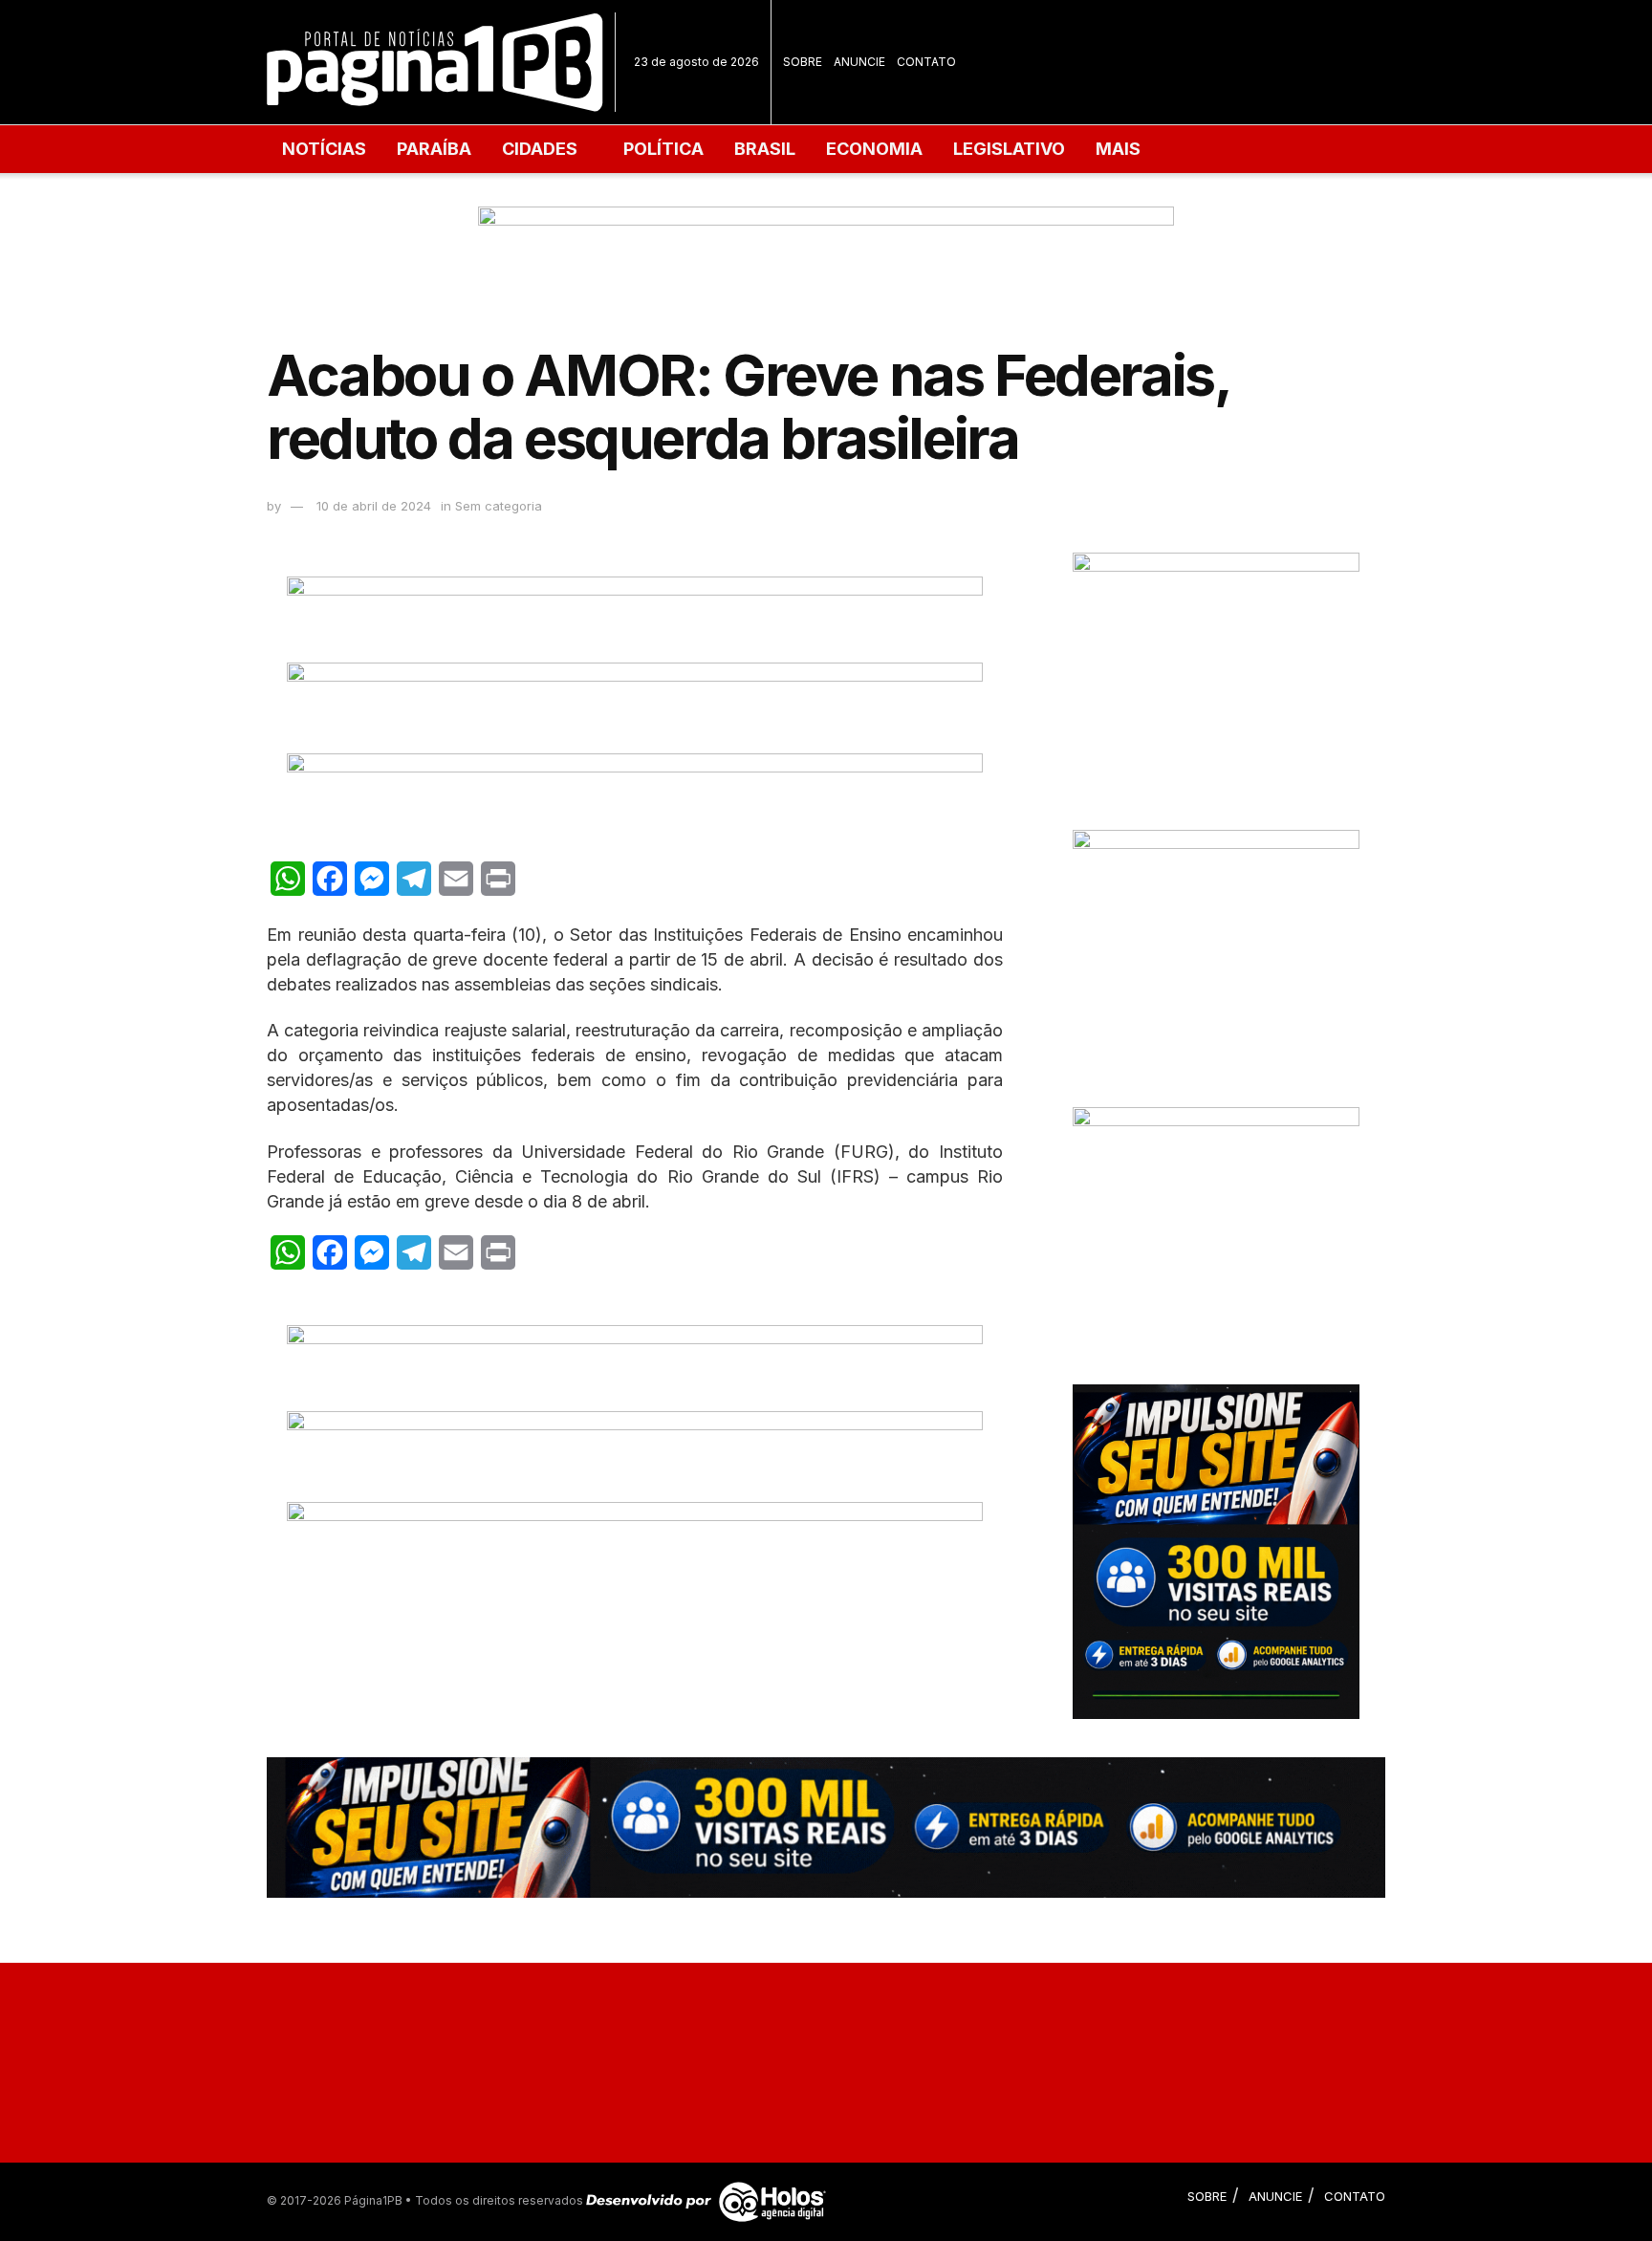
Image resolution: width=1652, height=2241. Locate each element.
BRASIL (765, 149)
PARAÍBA (434, 149)
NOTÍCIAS (324, 149)
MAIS (1118, 149)
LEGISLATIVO (1009, 149)
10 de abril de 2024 (374, 506)
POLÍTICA (663, 149)
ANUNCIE (859, 62)
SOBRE (803, 62)
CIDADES (540, 149)
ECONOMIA (874, 149)
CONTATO (926, 62)
